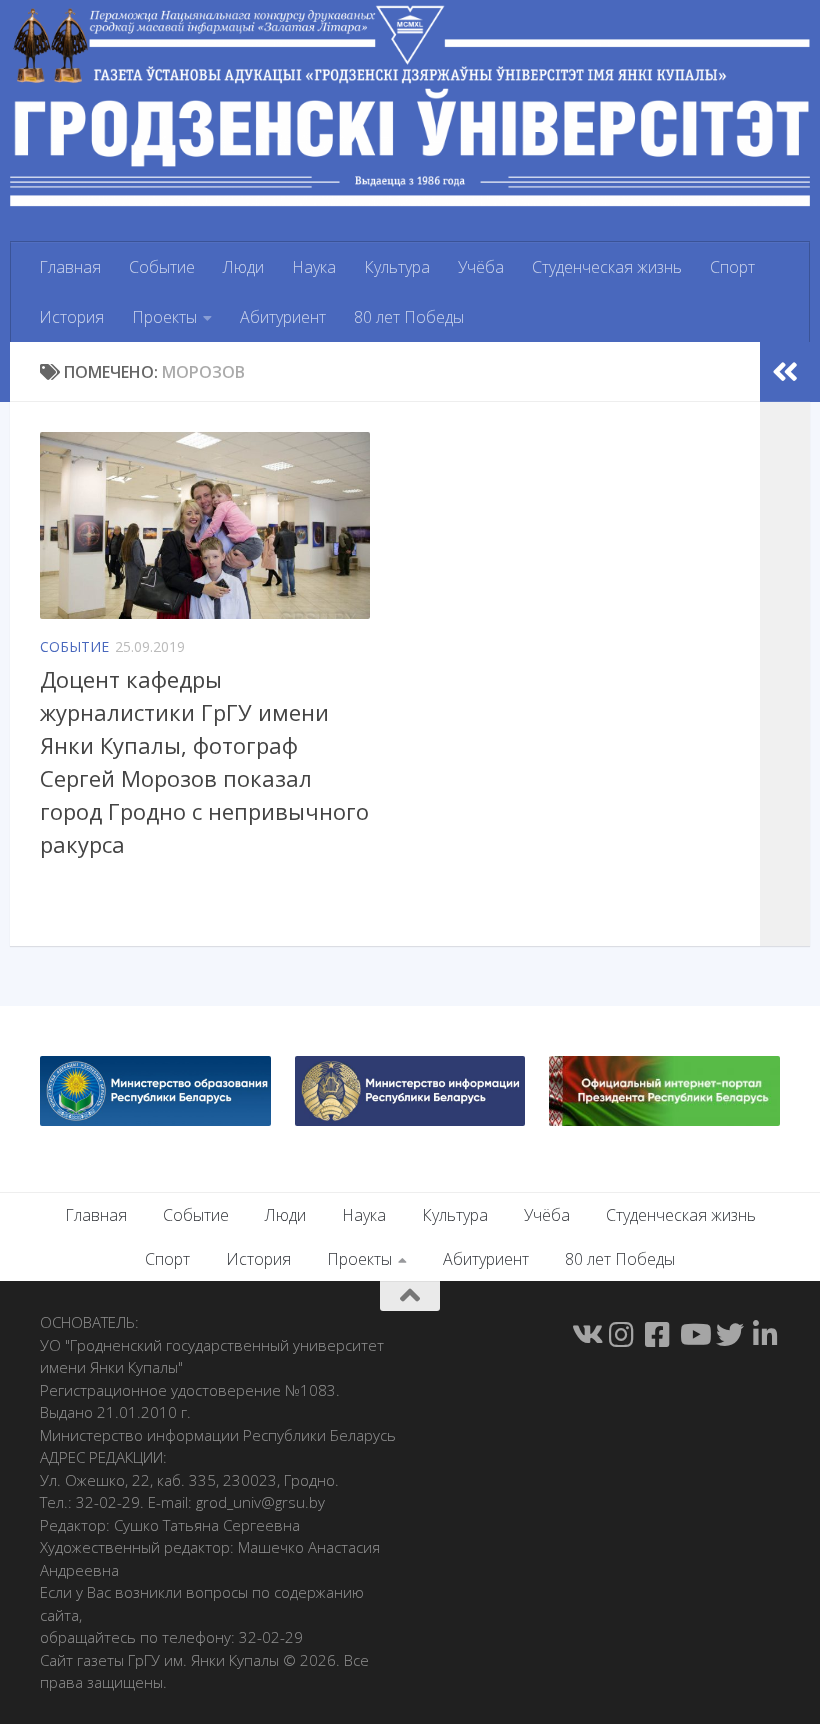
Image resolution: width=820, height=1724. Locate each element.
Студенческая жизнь (607, 267)
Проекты (164, 317)
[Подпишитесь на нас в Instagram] (622, 1335)
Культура (397, 267)
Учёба (481, 267)
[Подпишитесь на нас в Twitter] (730, 1335)
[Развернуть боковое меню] (785, 372)
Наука (314, 267)
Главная (70, 267)
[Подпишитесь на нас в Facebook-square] (658, 1335)
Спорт (732, 267)
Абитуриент (283, 317)
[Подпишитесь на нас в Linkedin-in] (766, 1335)
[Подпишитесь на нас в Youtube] (694, 1335)
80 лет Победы (409, 317)
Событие (162, 267)
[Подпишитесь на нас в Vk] (586, 1335)
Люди (243, 267)
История (71, 317)
